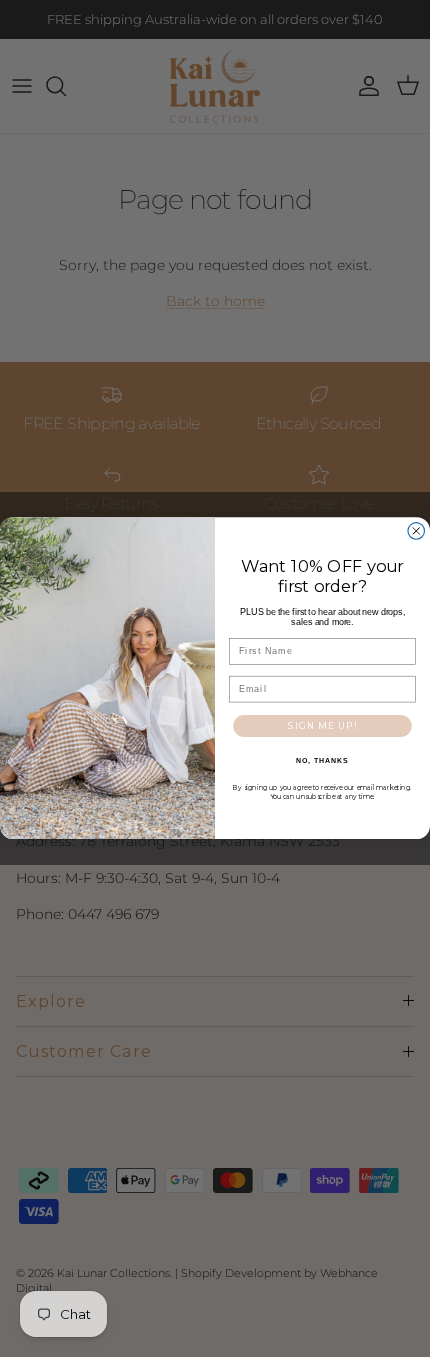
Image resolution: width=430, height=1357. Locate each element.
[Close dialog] (416, 531)
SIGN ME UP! (322, 726)
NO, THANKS (322, 761)
